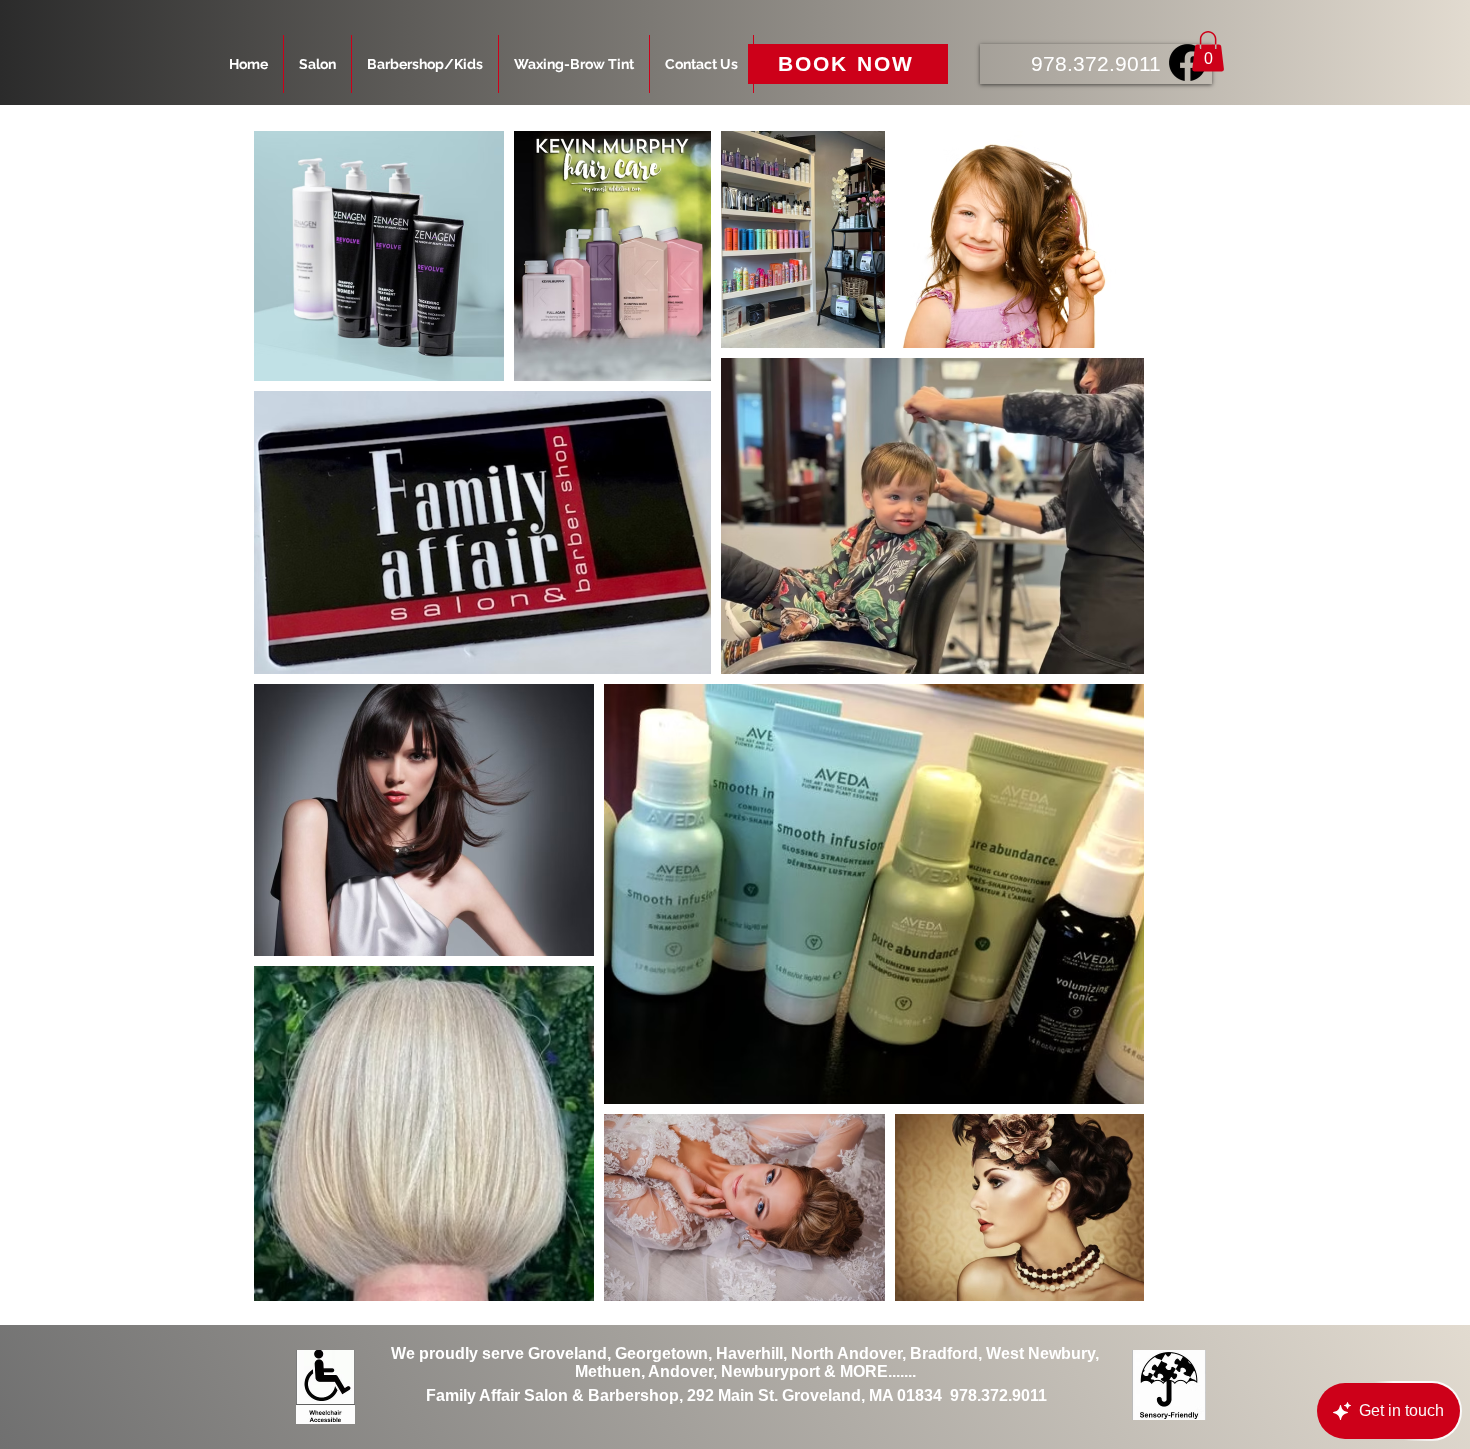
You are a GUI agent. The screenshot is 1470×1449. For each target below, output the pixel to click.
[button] (1208, 51)
